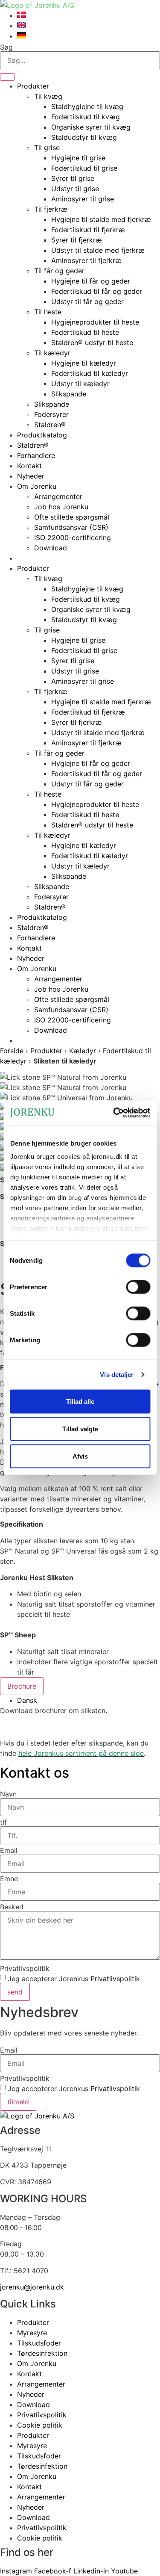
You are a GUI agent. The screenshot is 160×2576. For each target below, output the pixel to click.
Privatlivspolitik (25, 1968)
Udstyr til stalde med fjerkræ (98, 250)
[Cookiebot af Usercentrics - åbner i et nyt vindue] (114, 1113)
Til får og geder (59, 271)
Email (9, 1850)
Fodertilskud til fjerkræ (88, 230)
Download (51, 548)
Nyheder (31, 476)
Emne (9, 1879)
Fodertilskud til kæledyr (90, 373)
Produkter (33, 86)
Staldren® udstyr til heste (92, 343)
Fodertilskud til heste (85, 332)
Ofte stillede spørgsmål (72, 517)
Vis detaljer (117, 1375)
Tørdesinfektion (42, 2353)
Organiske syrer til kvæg (91, 127)
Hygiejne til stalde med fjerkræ (101, 219)
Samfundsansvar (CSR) (71, 527)
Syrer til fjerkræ (77, 240)
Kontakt (29, 466)
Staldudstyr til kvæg (84, 137)
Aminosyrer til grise (83, 199)
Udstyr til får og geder (87, 301)
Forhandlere (36, 455)
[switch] (138, 1287)
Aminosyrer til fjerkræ (86, 260)
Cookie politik (40, 2425)
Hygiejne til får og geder (91, 281)
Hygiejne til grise (78, 158)
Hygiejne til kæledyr (84, 363)
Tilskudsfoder (39, 2343)
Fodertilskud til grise (84, 168)
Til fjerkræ (51, 209)
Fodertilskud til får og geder (97, 291)
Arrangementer (58, 496)
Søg (6, 47)
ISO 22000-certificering (73, 538)
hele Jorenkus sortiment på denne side (81, 1753)
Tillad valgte (80, 1428)
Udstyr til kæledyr (80, 384)
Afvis (80, 1456)
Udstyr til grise (75, 189)
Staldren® (50, 425)
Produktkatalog (42, 435)
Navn (8, 1794)
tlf (3, 1822)
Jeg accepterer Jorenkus (74, 1979)
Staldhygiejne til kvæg (87, 106)
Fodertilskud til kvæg (86, 117)
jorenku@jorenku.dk (32, 2287)
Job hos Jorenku (61, 507)
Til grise (47, 148)
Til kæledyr (52, 353)
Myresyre (32, 2333)
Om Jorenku (37, 486)
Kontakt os (35, 1773)
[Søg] (7, 77)
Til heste (48, 312)
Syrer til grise (73, 178)
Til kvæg (48, 96)
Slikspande (69, 394)
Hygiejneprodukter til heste (95, 322)
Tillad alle (80, 1401)
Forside (12, 1051)
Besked (12, 1907)
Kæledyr (83, 1051)
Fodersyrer (51, 414)
